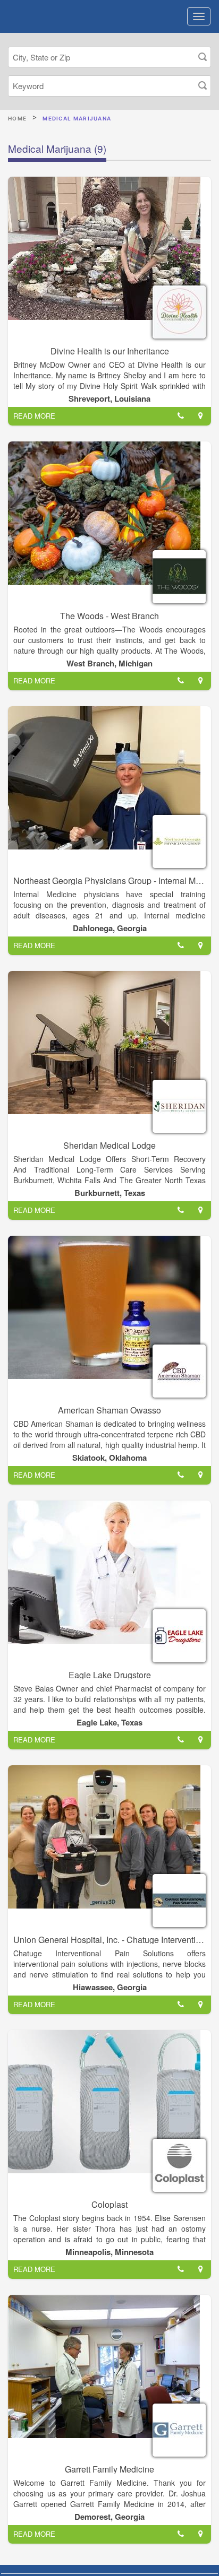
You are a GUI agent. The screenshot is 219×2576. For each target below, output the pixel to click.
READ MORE (34, 416)
